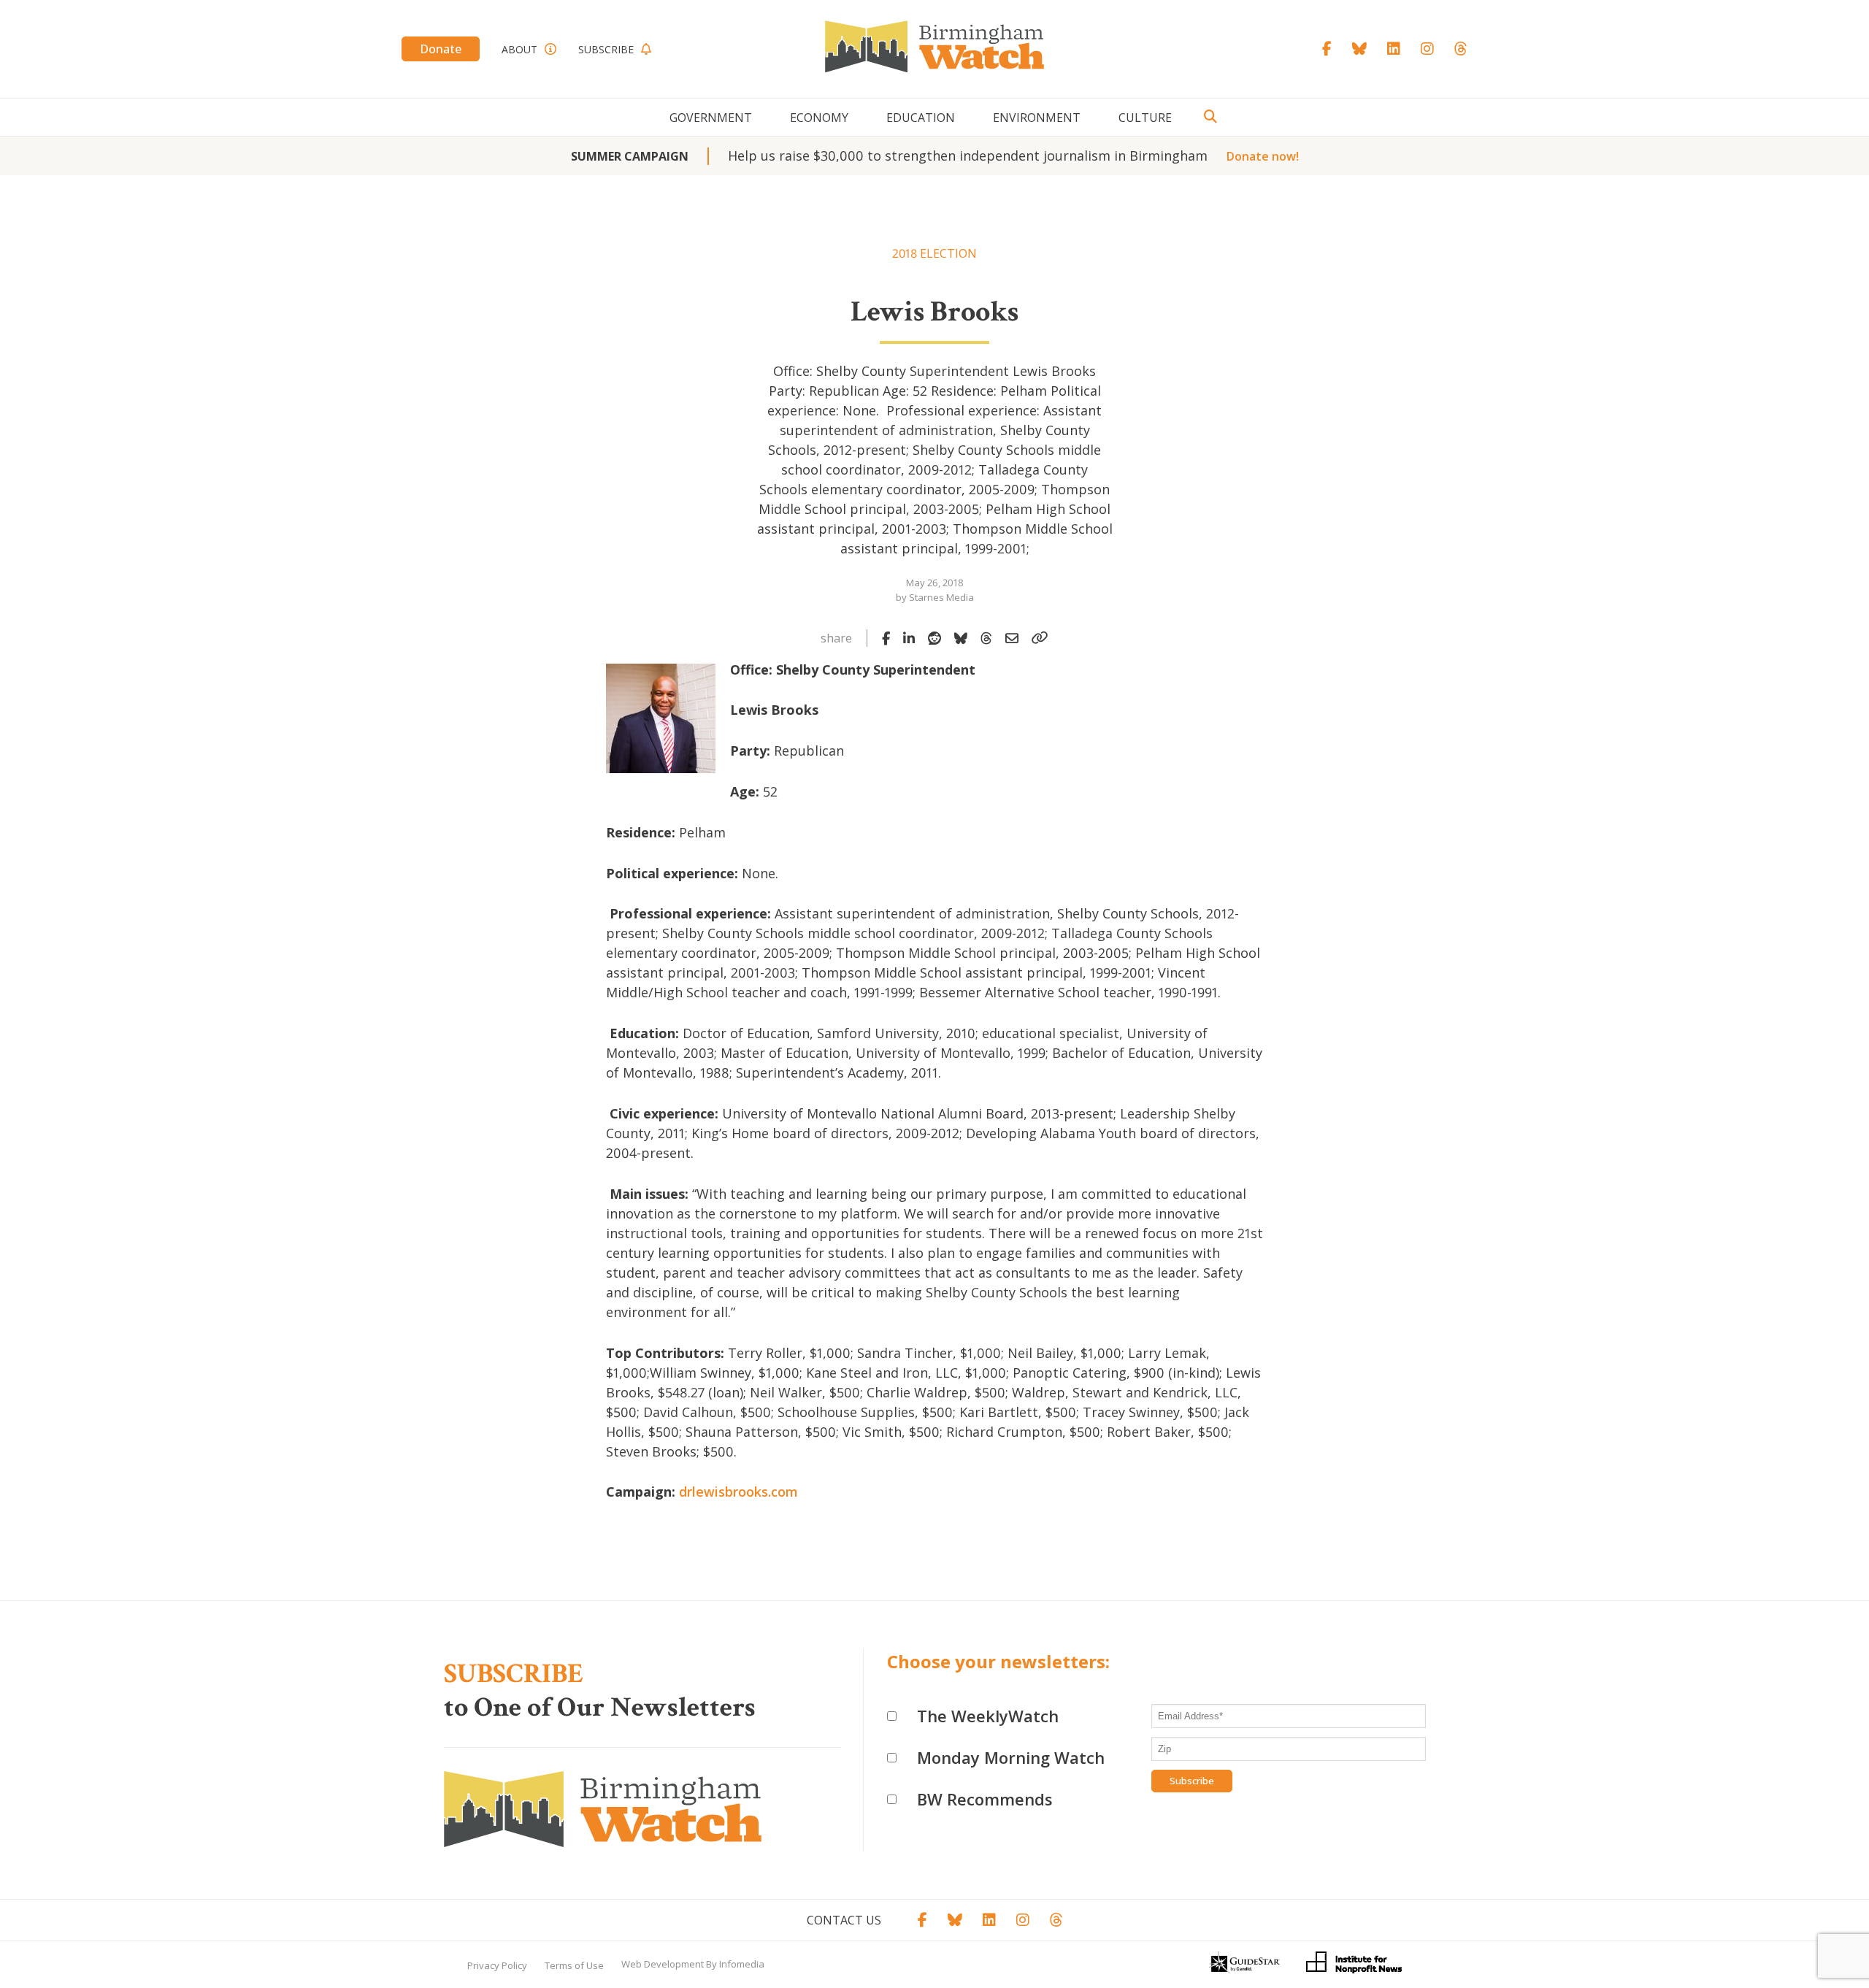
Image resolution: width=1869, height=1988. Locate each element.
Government (711, 118)
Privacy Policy (497, 1965)
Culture (1145, 118)
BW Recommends (985, 1799)
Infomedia (742, 1964)
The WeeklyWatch (988, 1716)
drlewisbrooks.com (738, 1492)
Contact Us (844, 1920)
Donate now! (1263, 156)
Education (921, 118)
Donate (441, 49)
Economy (819, 118)
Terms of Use (574, 1965)
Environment (1037, 118)
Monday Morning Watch (1011, 1757)
